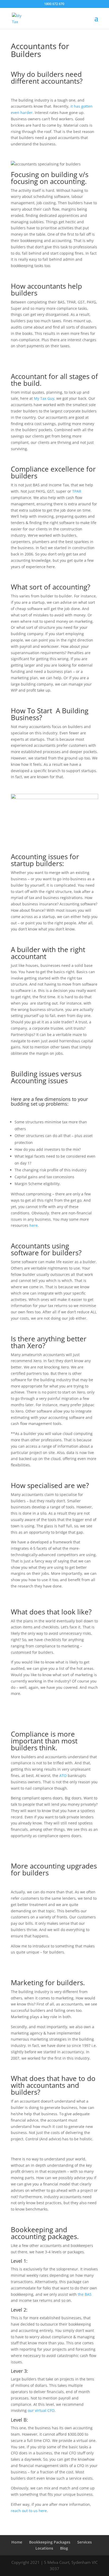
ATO (63, 1776)
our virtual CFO (41, 2410)
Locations (44, 2548)
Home (17, 2542)
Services (85, 2542)
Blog (64, 2548)
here (33, 1225)
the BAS (85, 2294)
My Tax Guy (44, 398)
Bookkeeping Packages (50, 2542)
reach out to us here (29, 2511)
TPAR (77, 491)
